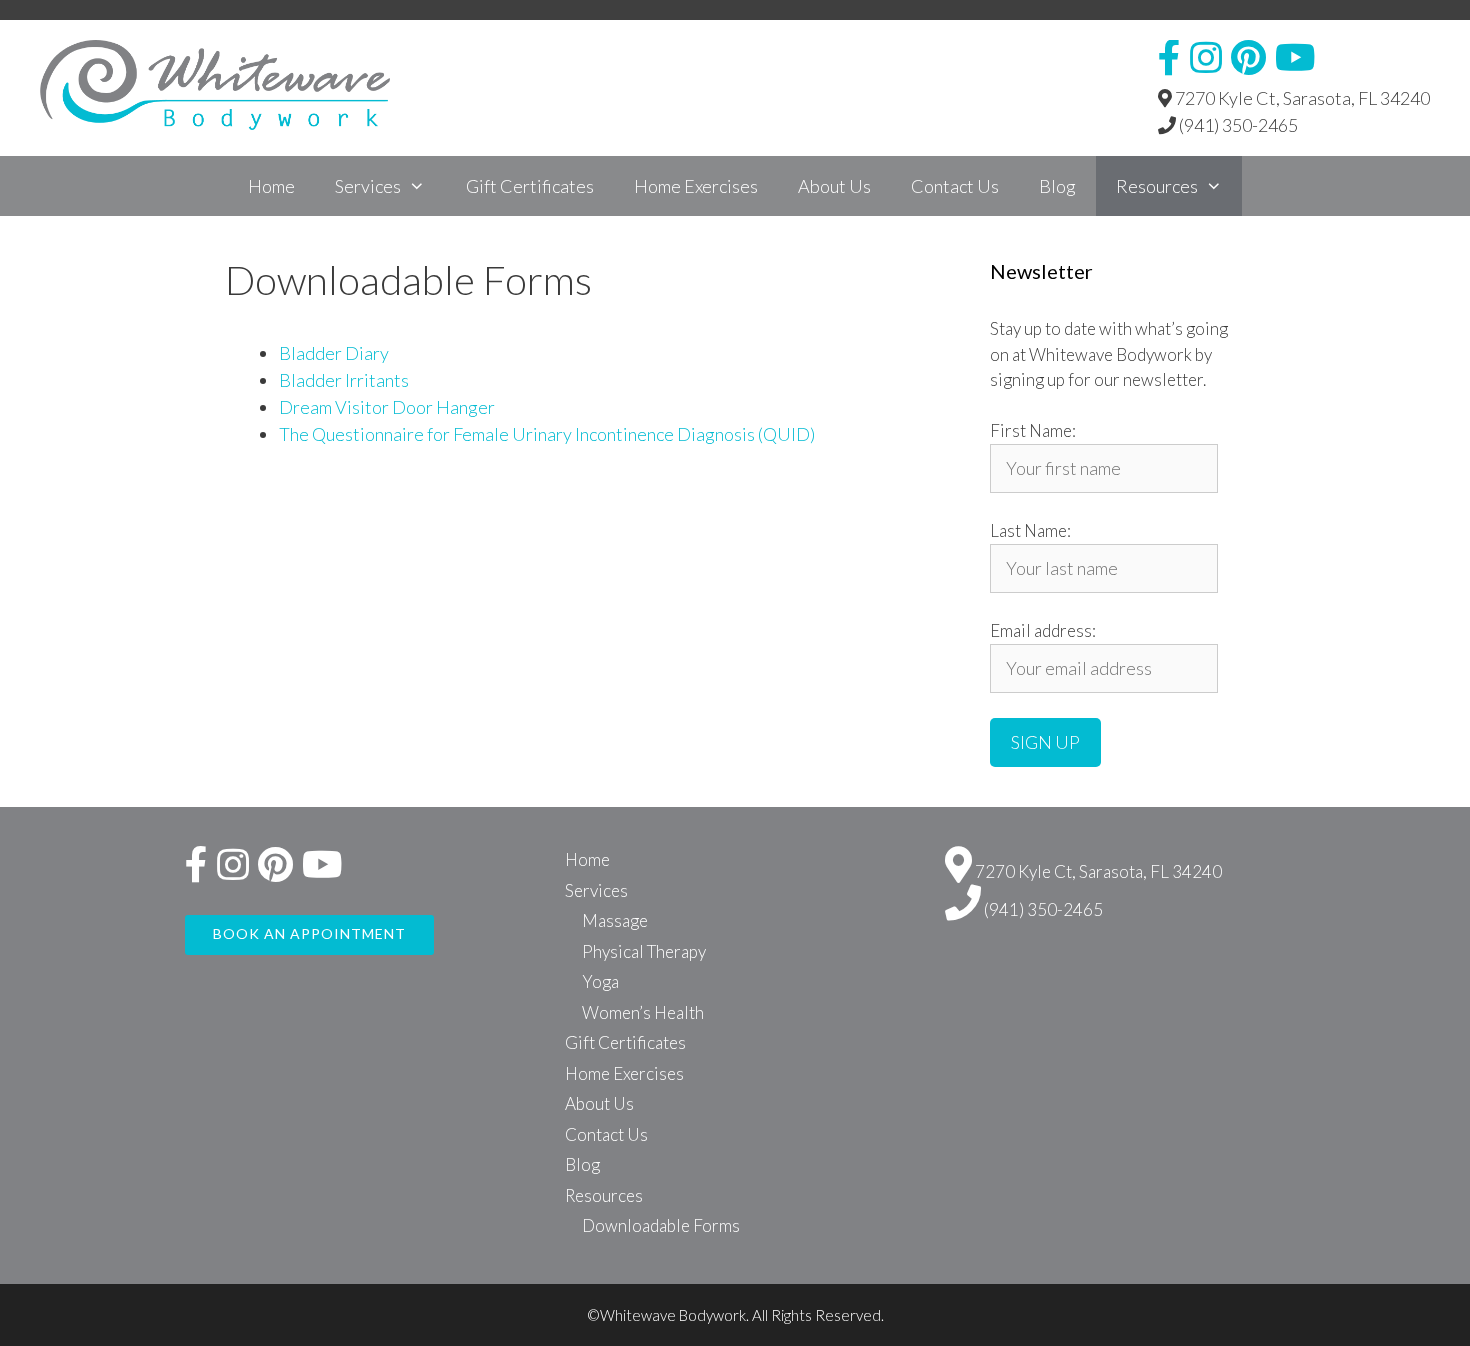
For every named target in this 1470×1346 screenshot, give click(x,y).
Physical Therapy (644, 951)
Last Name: (1030, 530)
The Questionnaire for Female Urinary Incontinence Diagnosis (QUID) (547, 434)
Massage (615, 920)
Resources (1157, 186)
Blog (1057, 186)
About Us (834, 186)
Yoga (600, 981)
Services (368, 186)
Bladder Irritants (344, 380)
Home (271, 186)
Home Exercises (696, 186)
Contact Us (955, 186)
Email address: (1043, 630)
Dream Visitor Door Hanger (387, 407)
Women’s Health (643, 1012)
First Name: (1033, 430)
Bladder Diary (334, 353)
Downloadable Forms (661, 1225)
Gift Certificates (530, 186)
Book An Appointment (309, 933)
